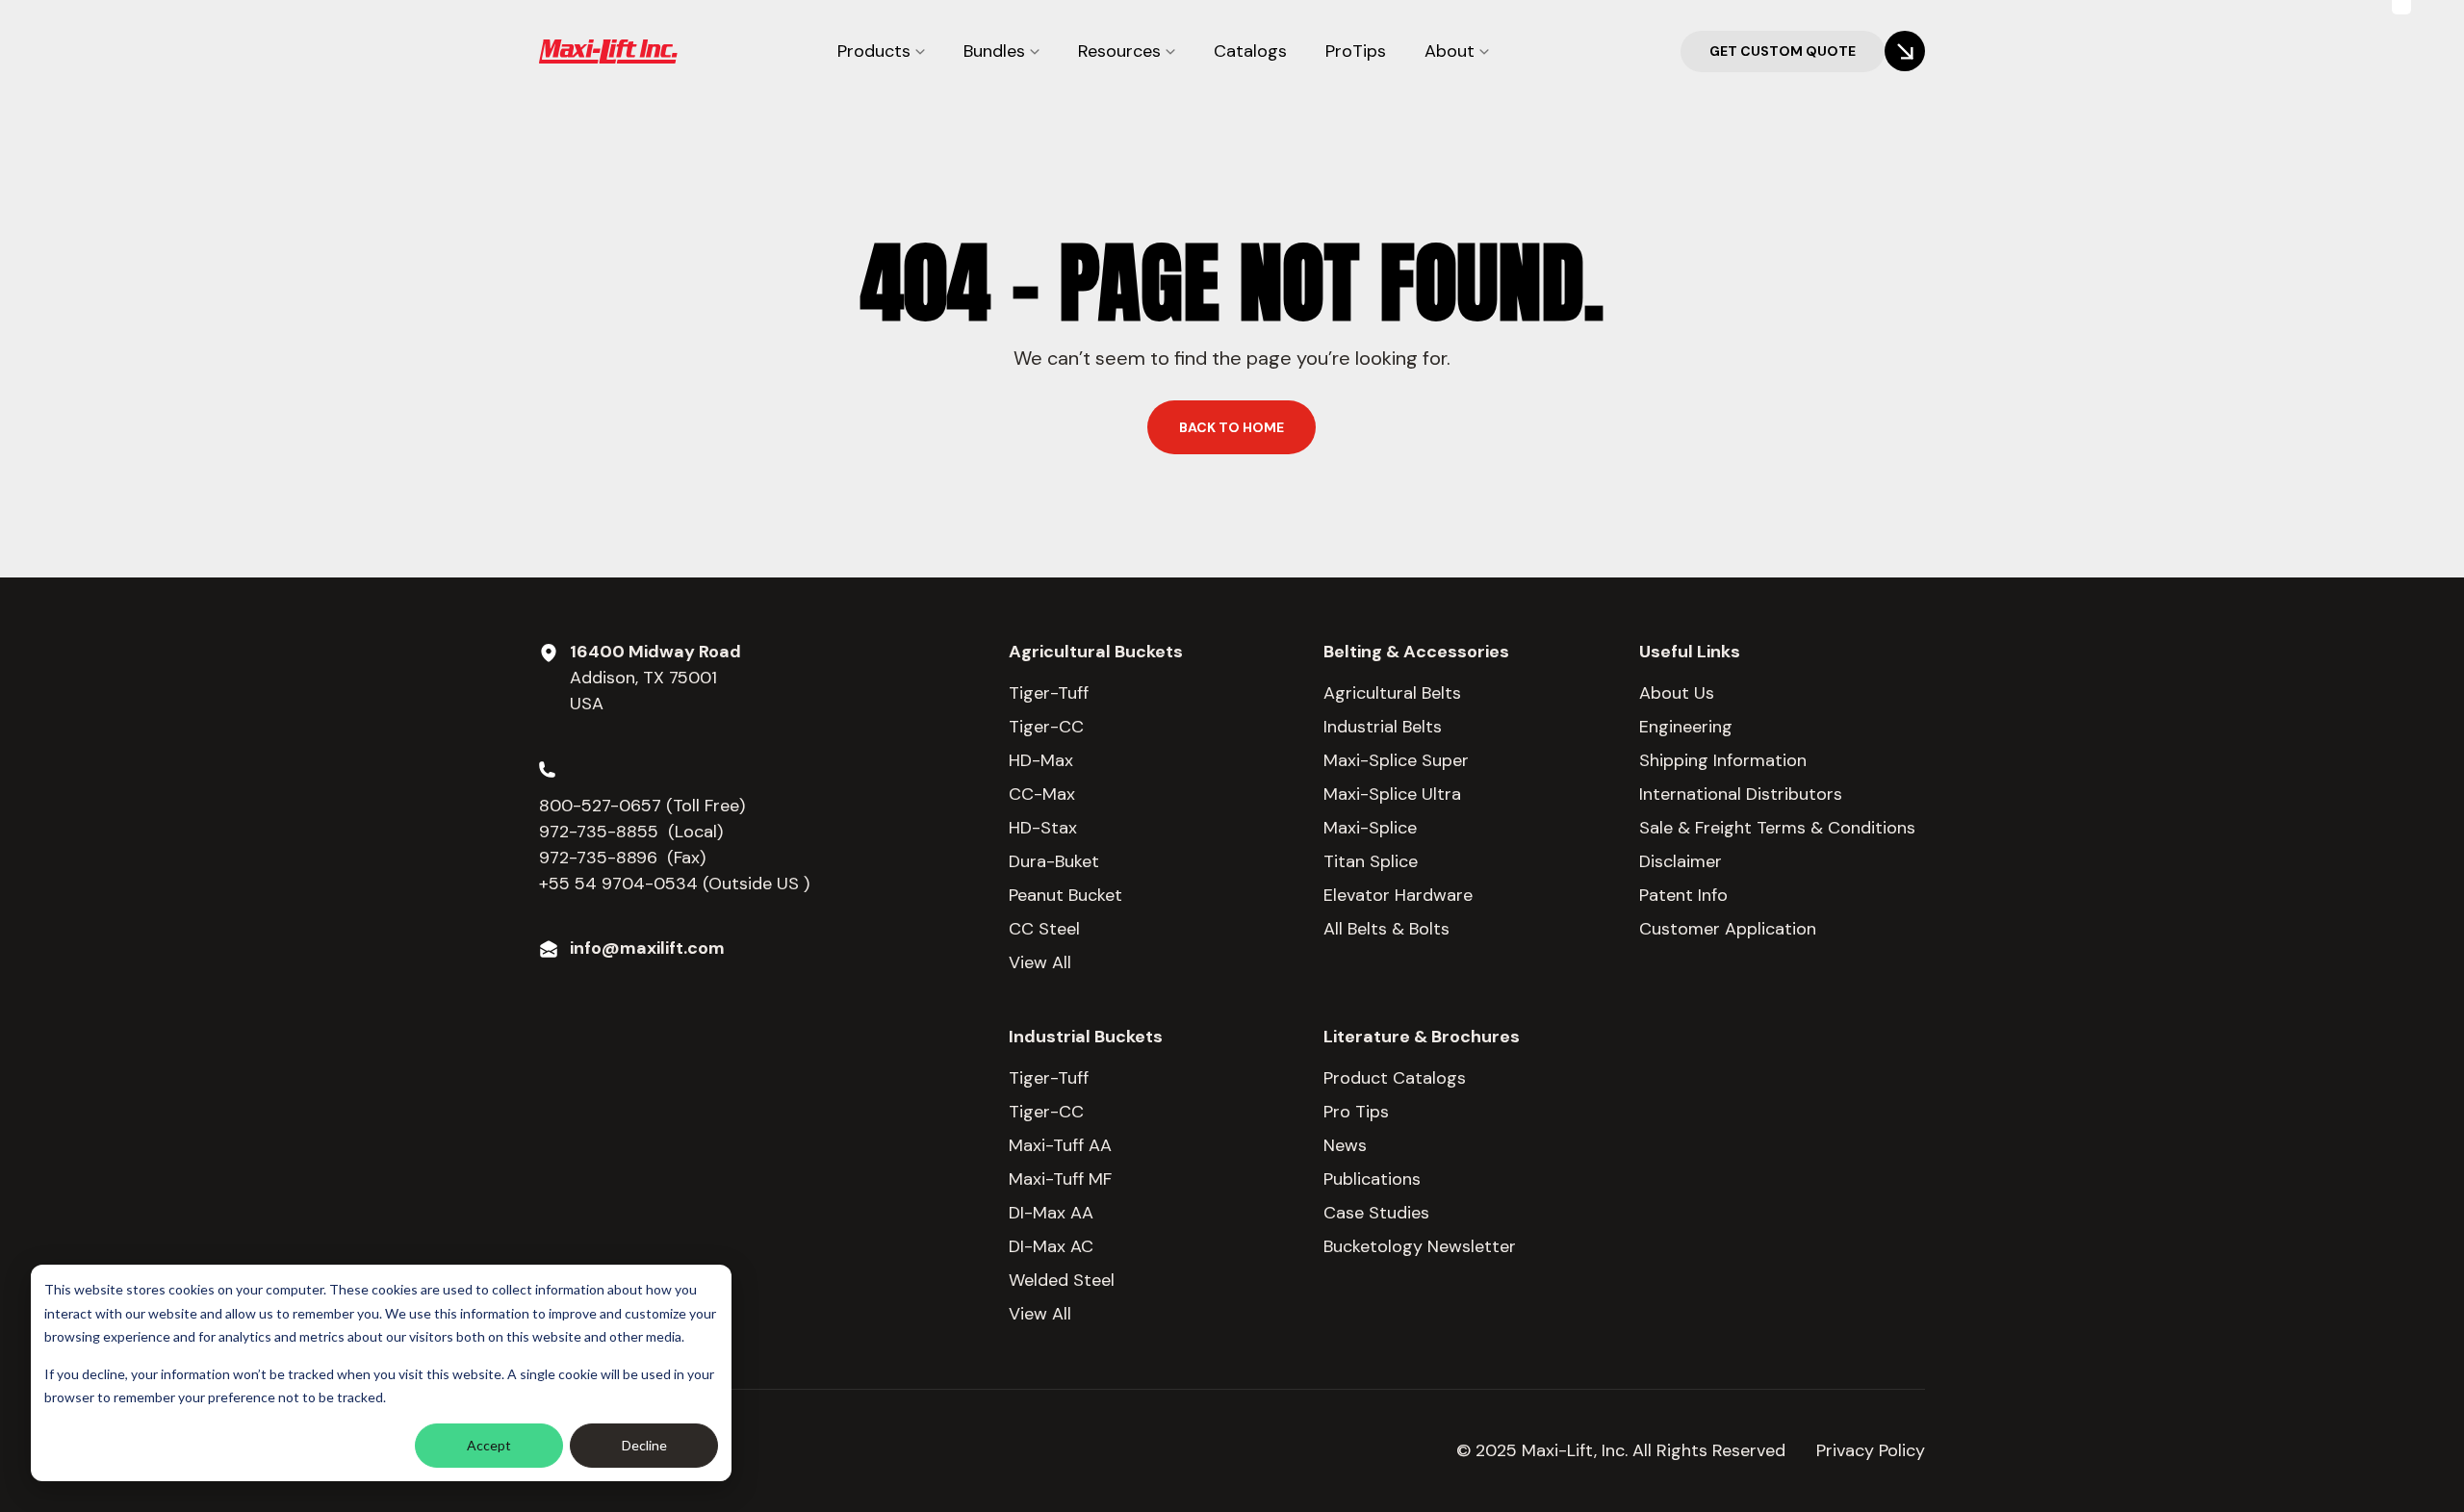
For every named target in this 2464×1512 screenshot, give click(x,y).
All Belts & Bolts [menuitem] (1386, 929)
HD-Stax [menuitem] (1043, 828)
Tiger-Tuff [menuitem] (1049, 693)
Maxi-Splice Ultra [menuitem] (1392, 794)
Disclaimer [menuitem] (1681, 861)
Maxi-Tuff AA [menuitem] (1060, 1145)
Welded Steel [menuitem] (1062, 1280)
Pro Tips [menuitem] (1356, 1112)
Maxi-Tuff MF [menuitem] (1060, 1179)
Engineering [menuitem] (1686, 727)
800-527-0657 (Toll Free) (644, 806)
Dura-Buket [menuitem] (1054, 861)
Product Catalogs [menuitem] (1395, 1078)
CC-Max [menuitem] (1042, 794)
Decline (644, 1445)
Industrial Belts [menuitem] (1383, 727)
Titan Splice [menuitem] (1371, 861)
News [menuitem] (1345, 1145)
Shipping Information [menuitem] (1723, 760)
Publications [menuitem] (1372, 1179)
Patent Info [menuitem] (1683, 895)
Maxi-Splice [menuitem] (1370, 828)
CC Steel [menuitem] (1044, 929)
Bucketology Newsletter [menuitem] (1420, 1246)
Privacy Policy (1871, 1450)
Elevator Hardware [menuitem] (1398, 895)
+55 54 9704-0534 (618, 884)
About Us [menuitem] (1677, 693)
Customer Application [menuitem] (1728, 929)
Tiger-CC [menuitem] (1046, 727)
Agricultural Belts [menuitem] (1392, 693)
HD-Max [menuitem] (1041, 760)
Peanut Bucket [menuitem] (1065, 895)
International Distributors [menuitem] (1741, 794)
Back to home (1232, 427)
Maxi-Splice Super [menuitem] (1396, 760)
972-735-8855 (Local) (631, 832)
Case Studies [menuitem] (1376, 1213)
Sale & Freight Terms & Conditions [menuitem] (1777, 828)
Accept (489, 1445)
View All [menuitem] (1040, 962)
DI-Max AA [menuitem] (1051, 1213)
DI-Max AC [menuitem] (1051, 1246)
